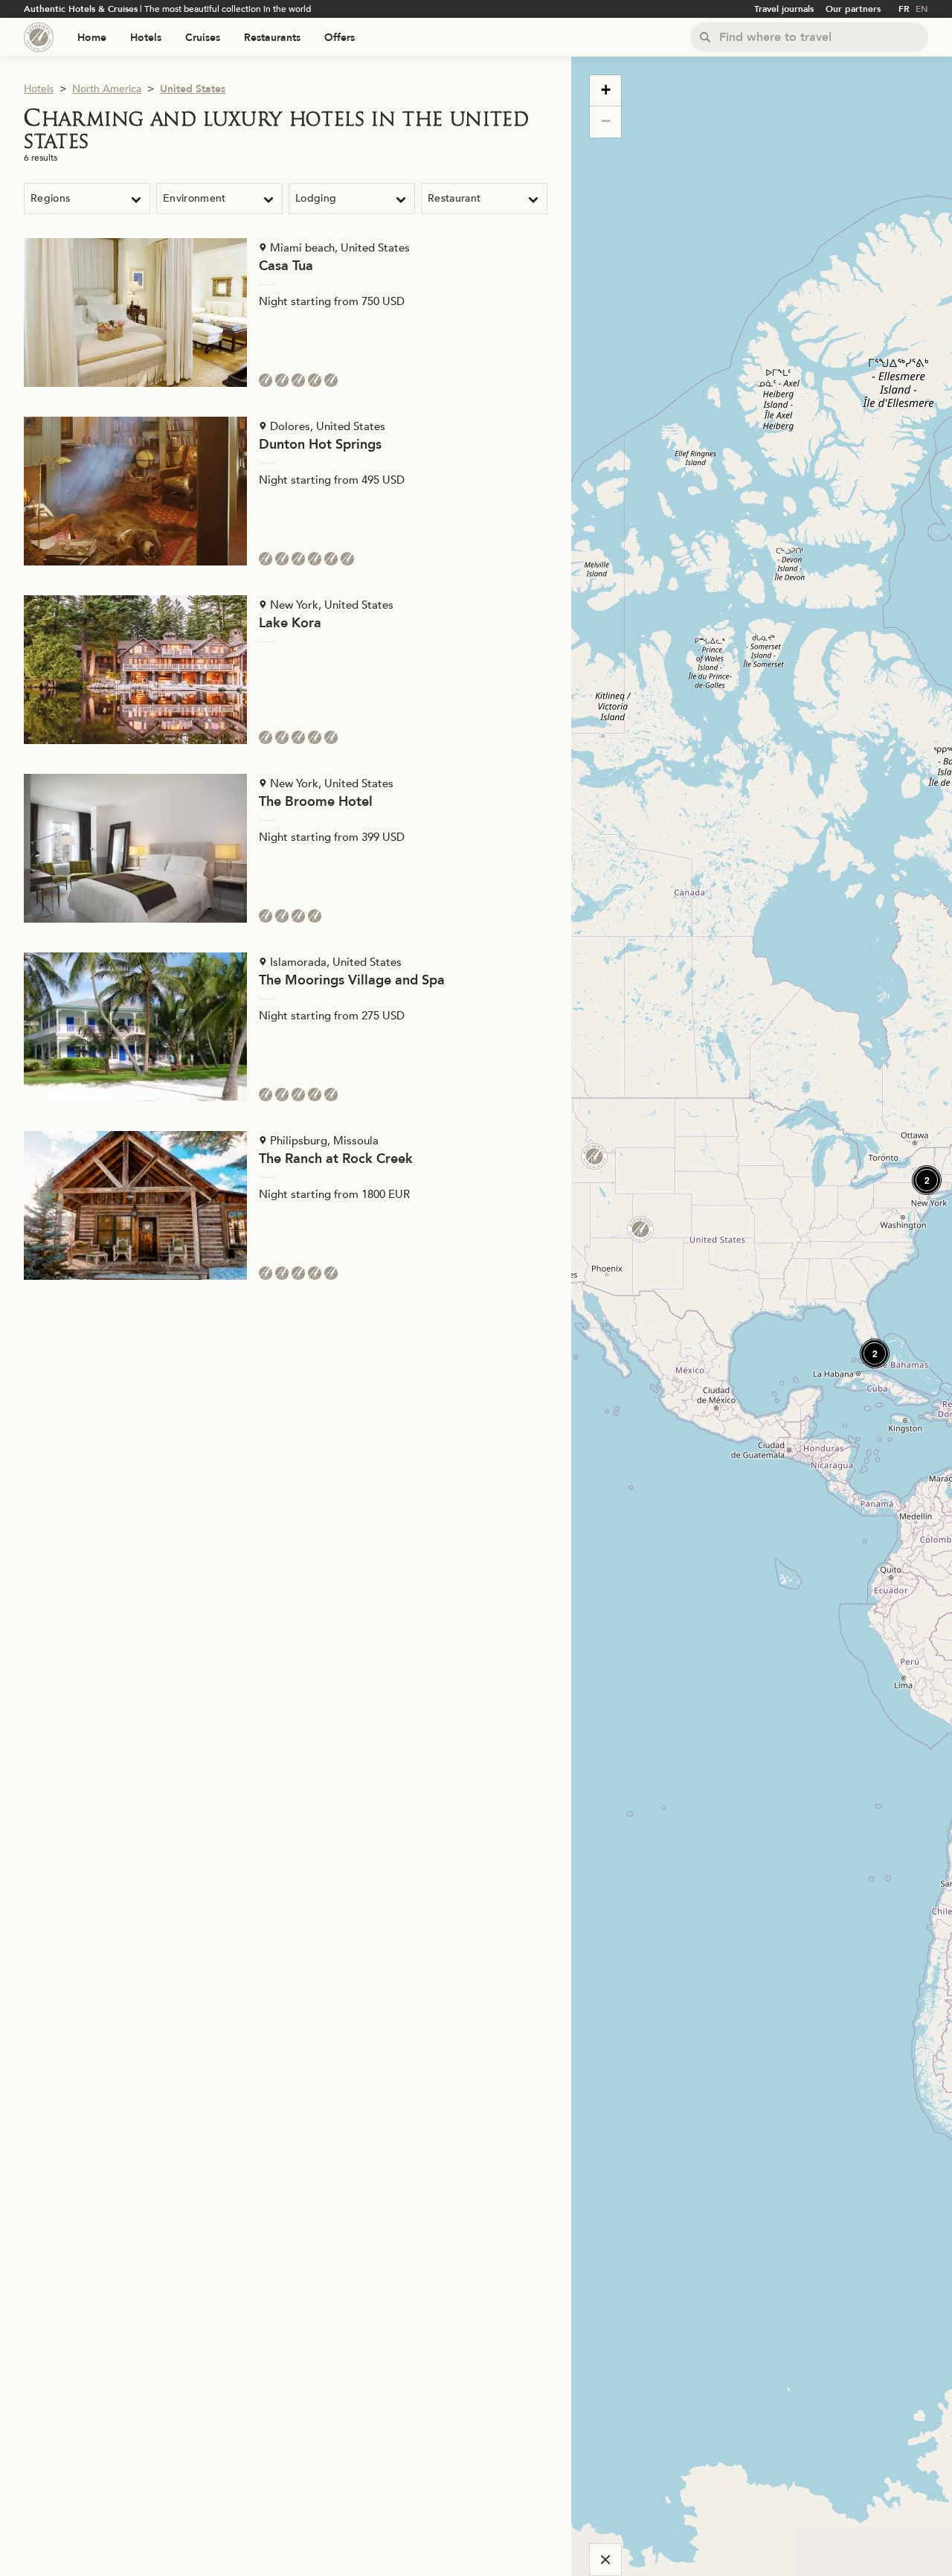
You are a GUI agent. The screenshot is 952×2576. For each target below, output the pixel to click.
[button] (869, 1348)
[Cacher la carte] (605, 2560)
